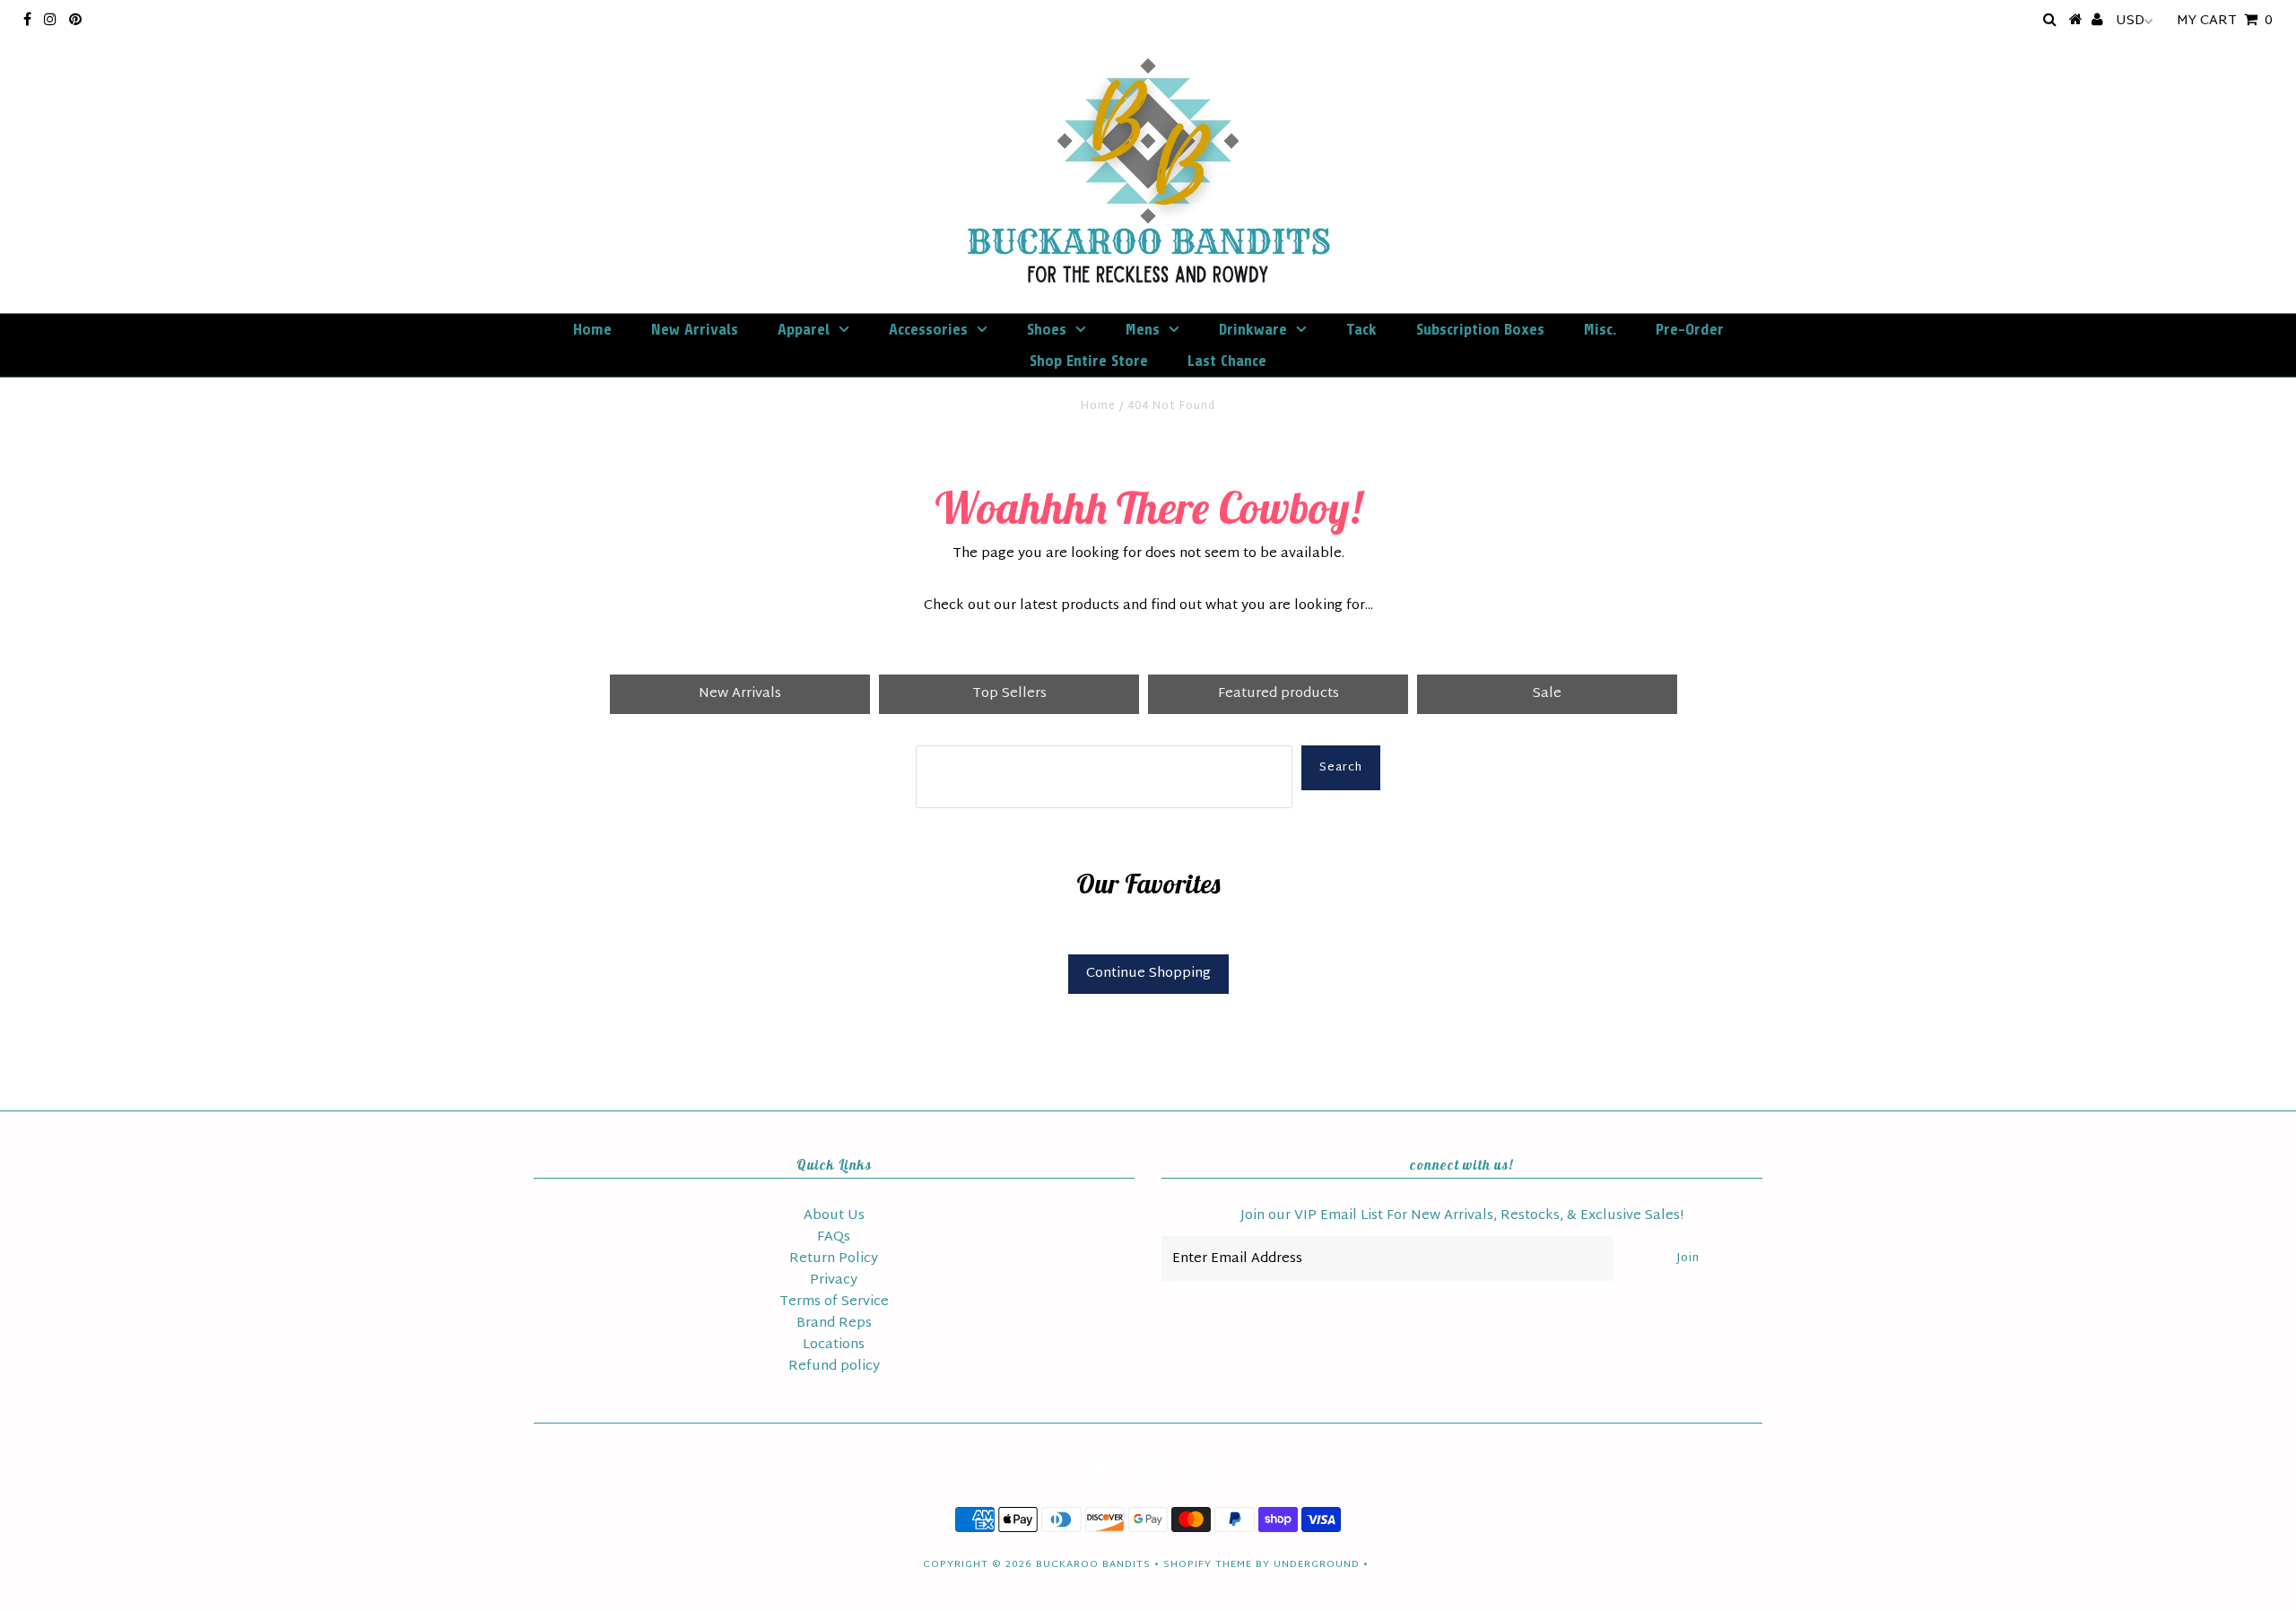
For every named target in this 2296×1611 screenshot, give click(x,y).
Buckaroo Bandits (1093, 1564)
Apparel (804, 329)
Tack (1361, 329)
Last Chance (1227, 361)
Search (1341, 768)
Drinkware (1253, 329)
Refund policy (834, 1367)
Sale (1547, 694)
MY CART (2225, 21)
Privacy (834, 1280)
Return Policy (834, 1259)
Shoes (1047, 329)
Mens (1143, 329)
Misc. (1600, 329)
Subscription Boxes (1480, 329)
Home (592, 329)
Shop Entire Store (1089, 361)
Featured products (1278, 694)
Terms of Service (834, 1302)
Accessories (928, 329)
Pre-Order (1690, 329)
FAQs (834, 1237)
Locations (834, 1345)
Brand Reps (834, 1324)
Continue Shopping (1148, 974)
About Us (834, 1216)
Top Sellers (1009, 694)
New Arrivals (695, 329)
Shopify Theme (1208, 1564)
